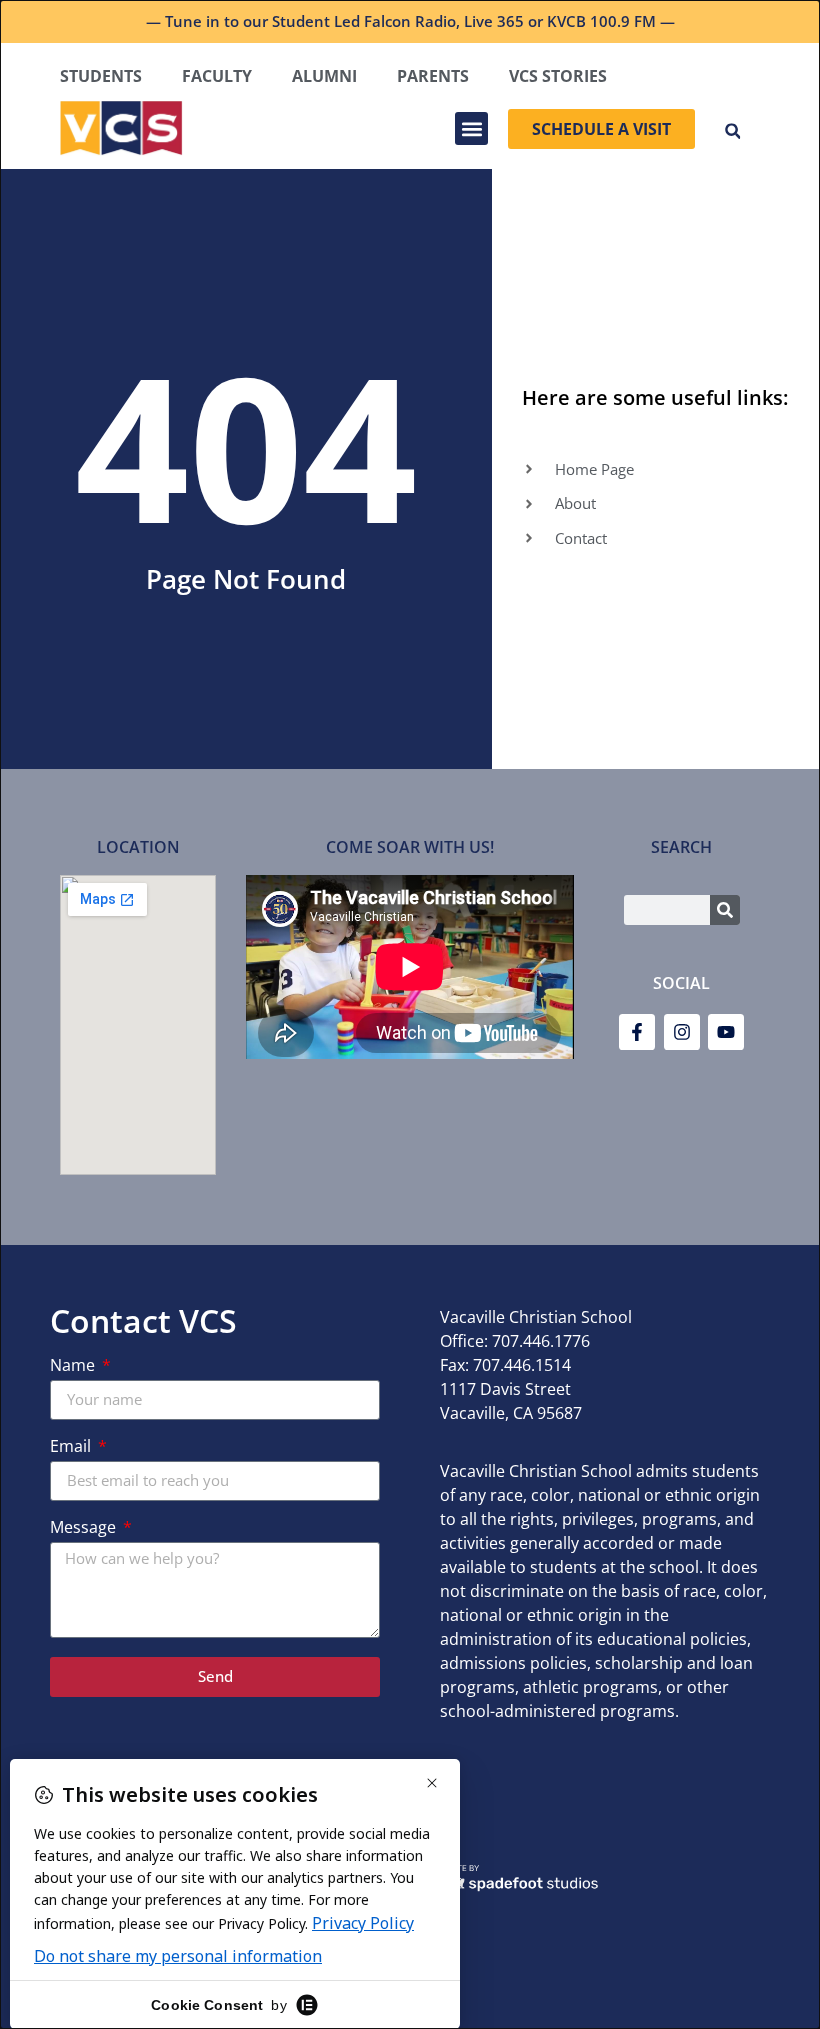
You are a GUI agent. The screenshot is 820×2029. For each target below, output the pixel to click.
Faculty (217, 76)
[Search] (725, 910)
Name (74, 1366)
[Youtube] (726, 1032)
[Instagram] (682, 1032)
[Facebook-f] (637, 1032)
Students (101, 76)
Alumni (324, 76)
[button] (471, 128)
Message (85, 1528)
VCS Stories (558, 76)
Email (72, 1447)
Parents (433, 76)
